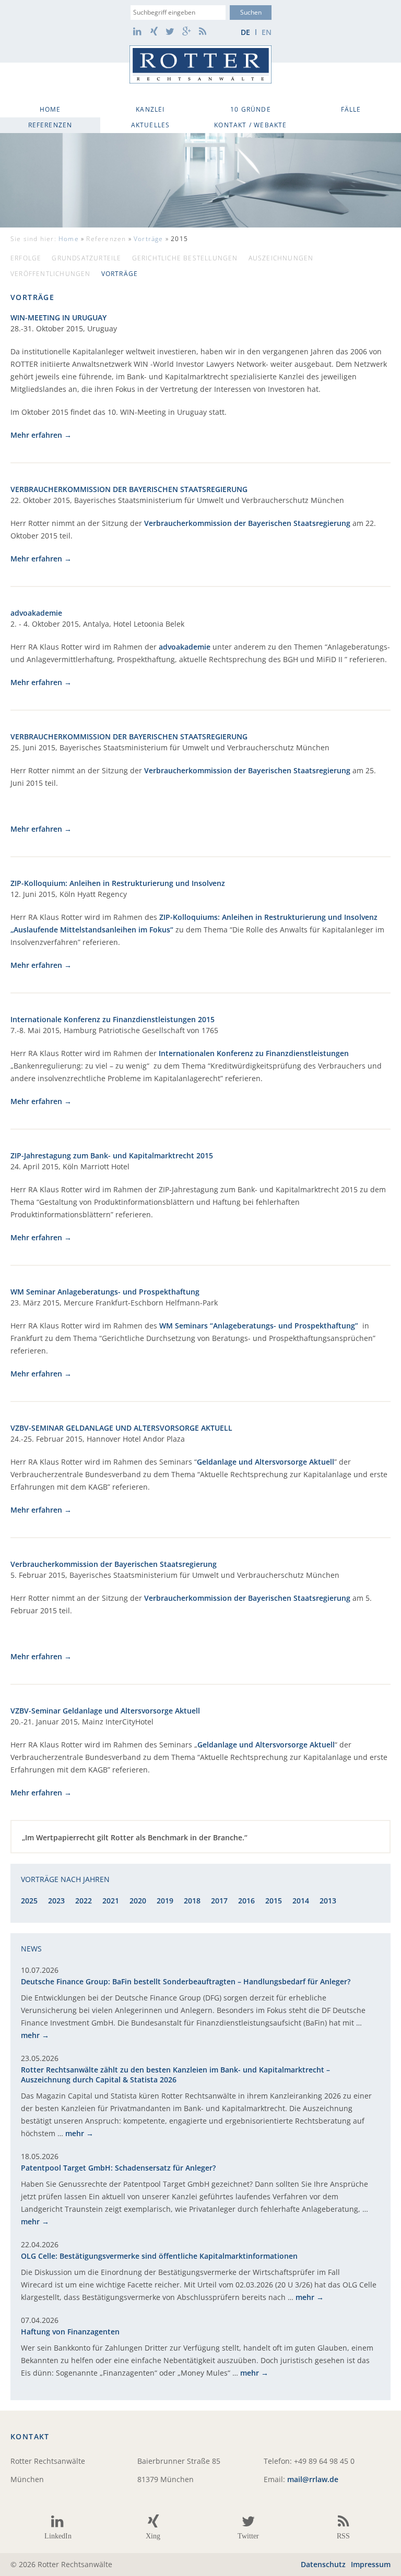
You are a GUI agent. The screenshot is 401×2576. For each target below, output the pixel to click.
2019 (165, 1901)
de (245, 32)
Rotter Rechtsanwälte (200, 64)
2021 (111, 1901)
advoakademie (36, 613)
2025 (29, 1901)
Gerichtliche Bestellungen (185, 258)
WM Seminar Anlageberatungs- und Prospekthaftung (105, 1292)
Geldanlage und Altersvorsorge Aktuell (266, 1462)
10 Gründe (251, 109)
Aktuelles (151, 125)
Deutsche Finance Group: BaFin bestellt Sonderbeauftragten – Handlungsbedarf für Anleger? (186, 1981)
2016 (246, 1901)
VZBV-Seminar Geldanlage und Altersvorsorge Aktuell (105, 1711)
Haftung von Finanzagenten (70, 2332)
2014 (301, 1901)
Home (50, 109)
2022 (84, 1901)
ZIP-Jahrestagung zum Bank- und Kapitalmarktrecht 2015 (112, 1155)
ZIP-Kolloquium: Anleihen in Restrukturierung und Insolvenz (118, 883)
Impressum (371, 2564)
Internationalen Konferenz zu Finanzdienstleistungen (254, 1053)
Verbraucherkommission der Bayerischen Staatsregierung (247, 523)
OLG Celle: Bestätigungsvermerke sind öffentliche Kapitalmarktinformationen (159, 2256)
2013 (328, 1901)
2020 (138, 1901)
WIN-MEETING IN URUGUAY (58, 317)
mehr (30, 2035)
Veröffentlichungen (51, 274)
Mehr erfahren (36, 435)
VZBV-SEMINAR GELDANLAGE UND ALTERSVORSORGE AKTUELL (121, 1428)
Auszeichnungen (281, 258)
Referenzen (50, 125)
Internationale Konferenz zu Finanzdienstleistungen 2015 (113, 1019)
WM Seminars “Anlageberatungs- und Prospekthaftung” (259, 1326)
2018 (192, 1901)
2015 (274, 1901)
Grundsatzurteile (86, 258)
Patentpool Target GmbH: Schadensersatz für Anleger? (118, 2168)
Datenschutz (323, 2564)
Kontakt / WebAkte (250, 125)
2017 (219, 1901)
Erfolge (26, 258)
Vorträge (149, 239)
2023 (56, 1901)
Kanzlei (150, 109)
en (267, 32)
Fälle (351, 109)
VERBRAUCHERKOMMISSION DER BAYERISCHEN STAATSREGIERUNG (129, 489)
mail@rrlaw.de (313, 2479)
